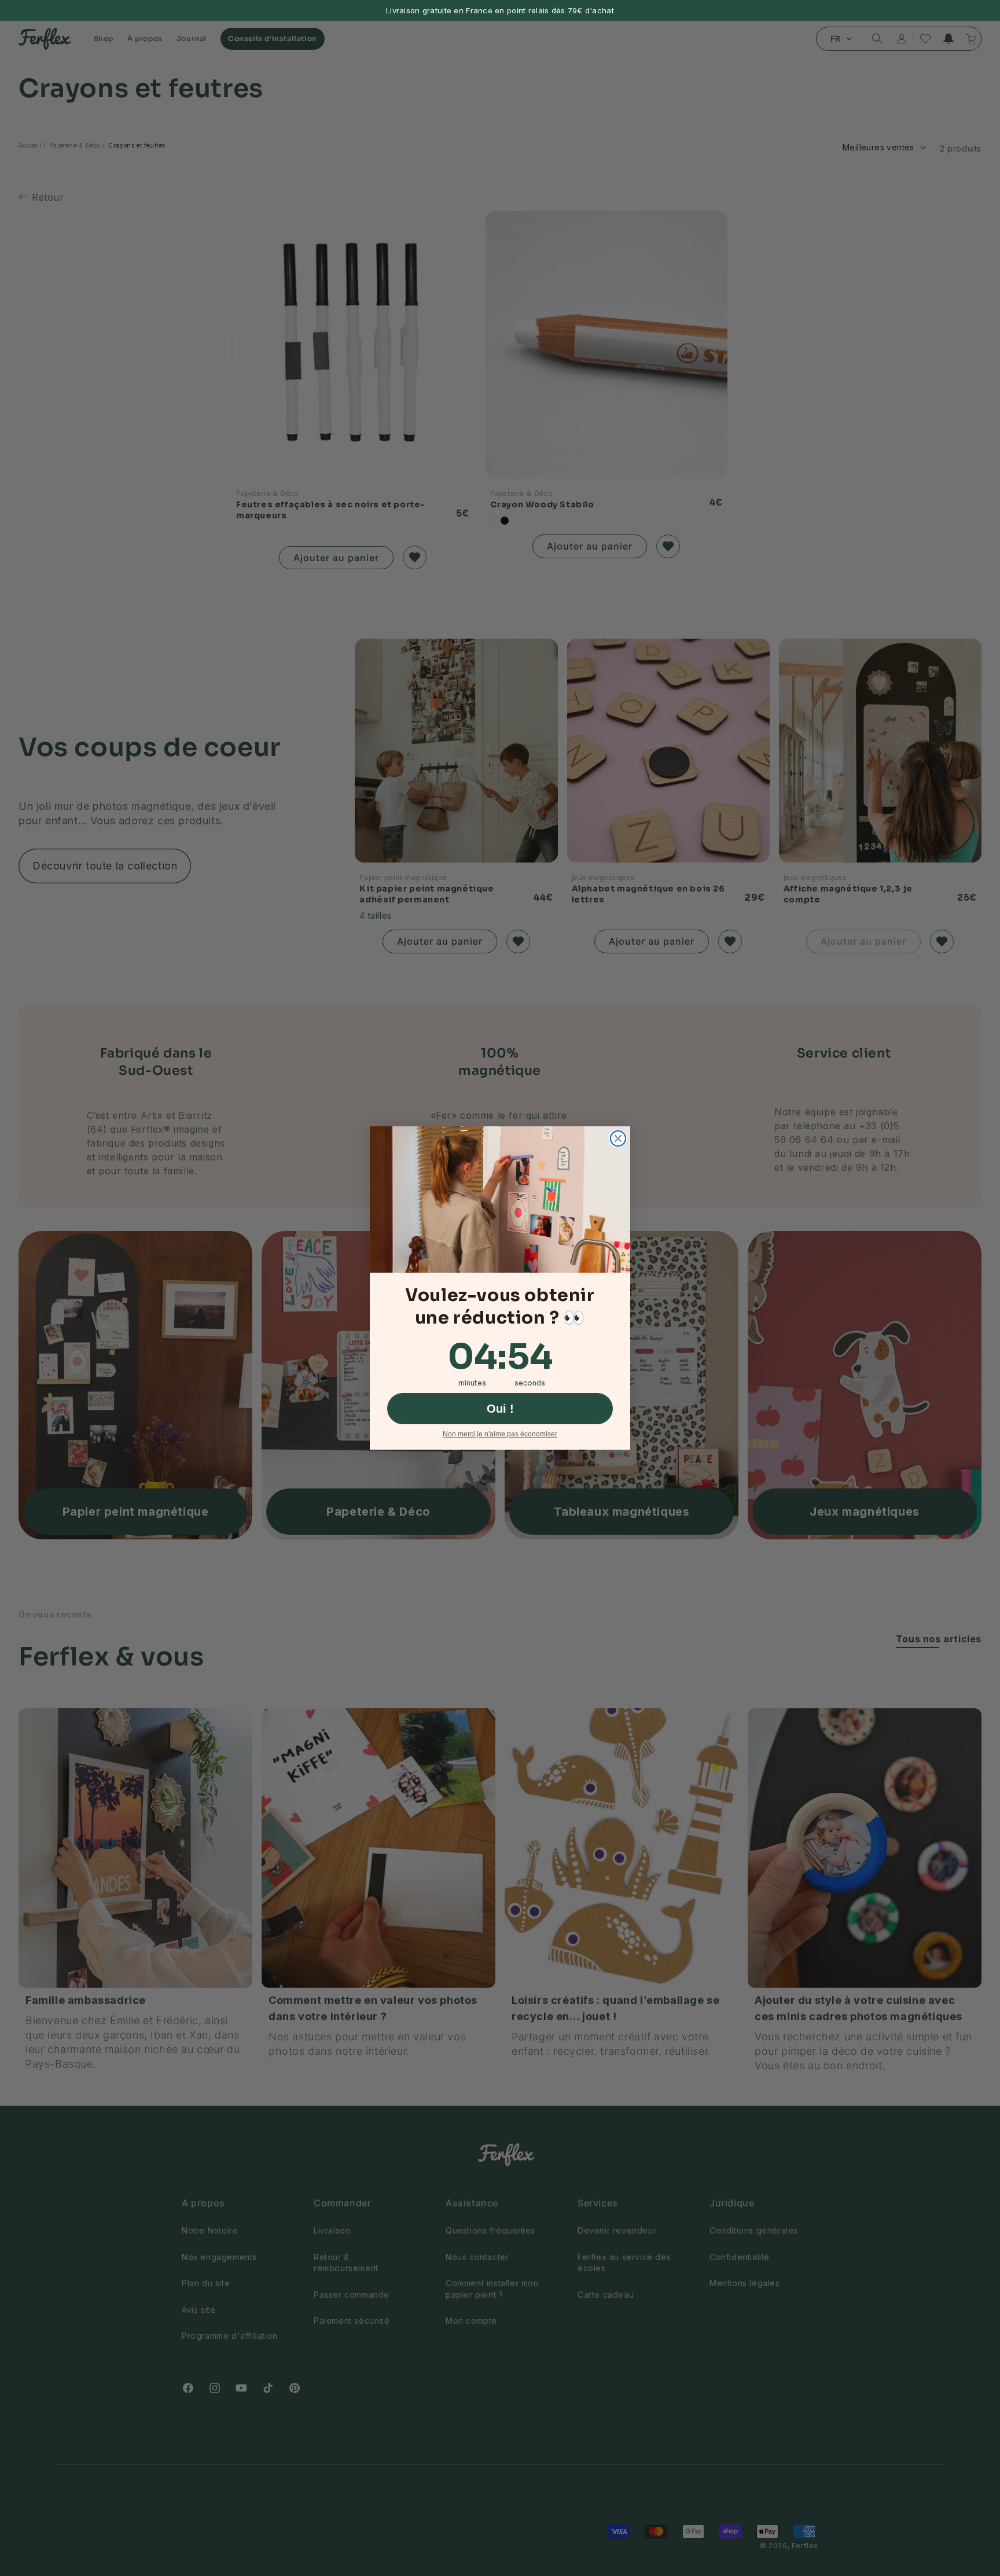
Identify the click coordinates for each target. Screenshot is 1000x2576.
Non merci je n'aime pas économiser (500, 1434)
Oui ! (500, 1409)
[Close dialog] (618, 1138)
